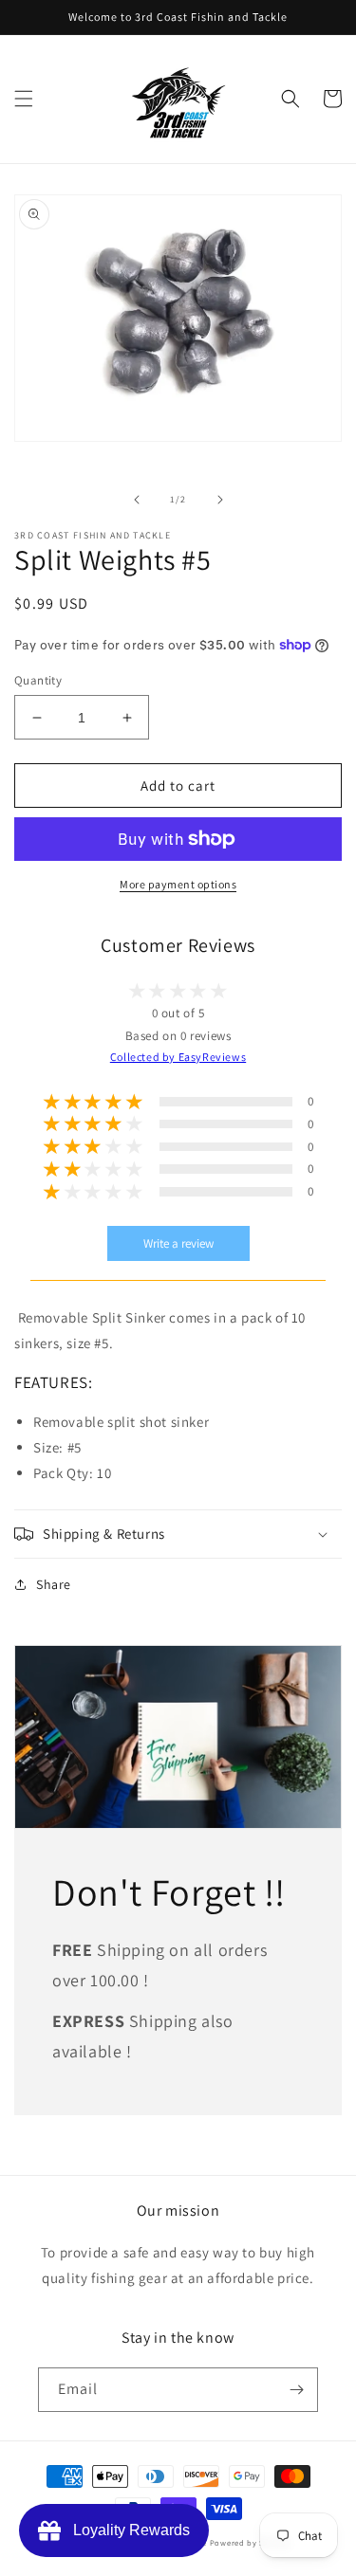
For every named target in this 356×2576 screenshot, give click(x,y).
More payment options (178, 884)
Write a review (178, 1243)
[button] (24, 99)
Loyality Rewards (128, 2530)
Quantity (38, 680)
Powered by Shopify (250, 2542)
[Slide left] (137, 500)
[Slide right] (220, 500)
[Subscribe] (296, 2390)
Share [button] (54, 1584)
